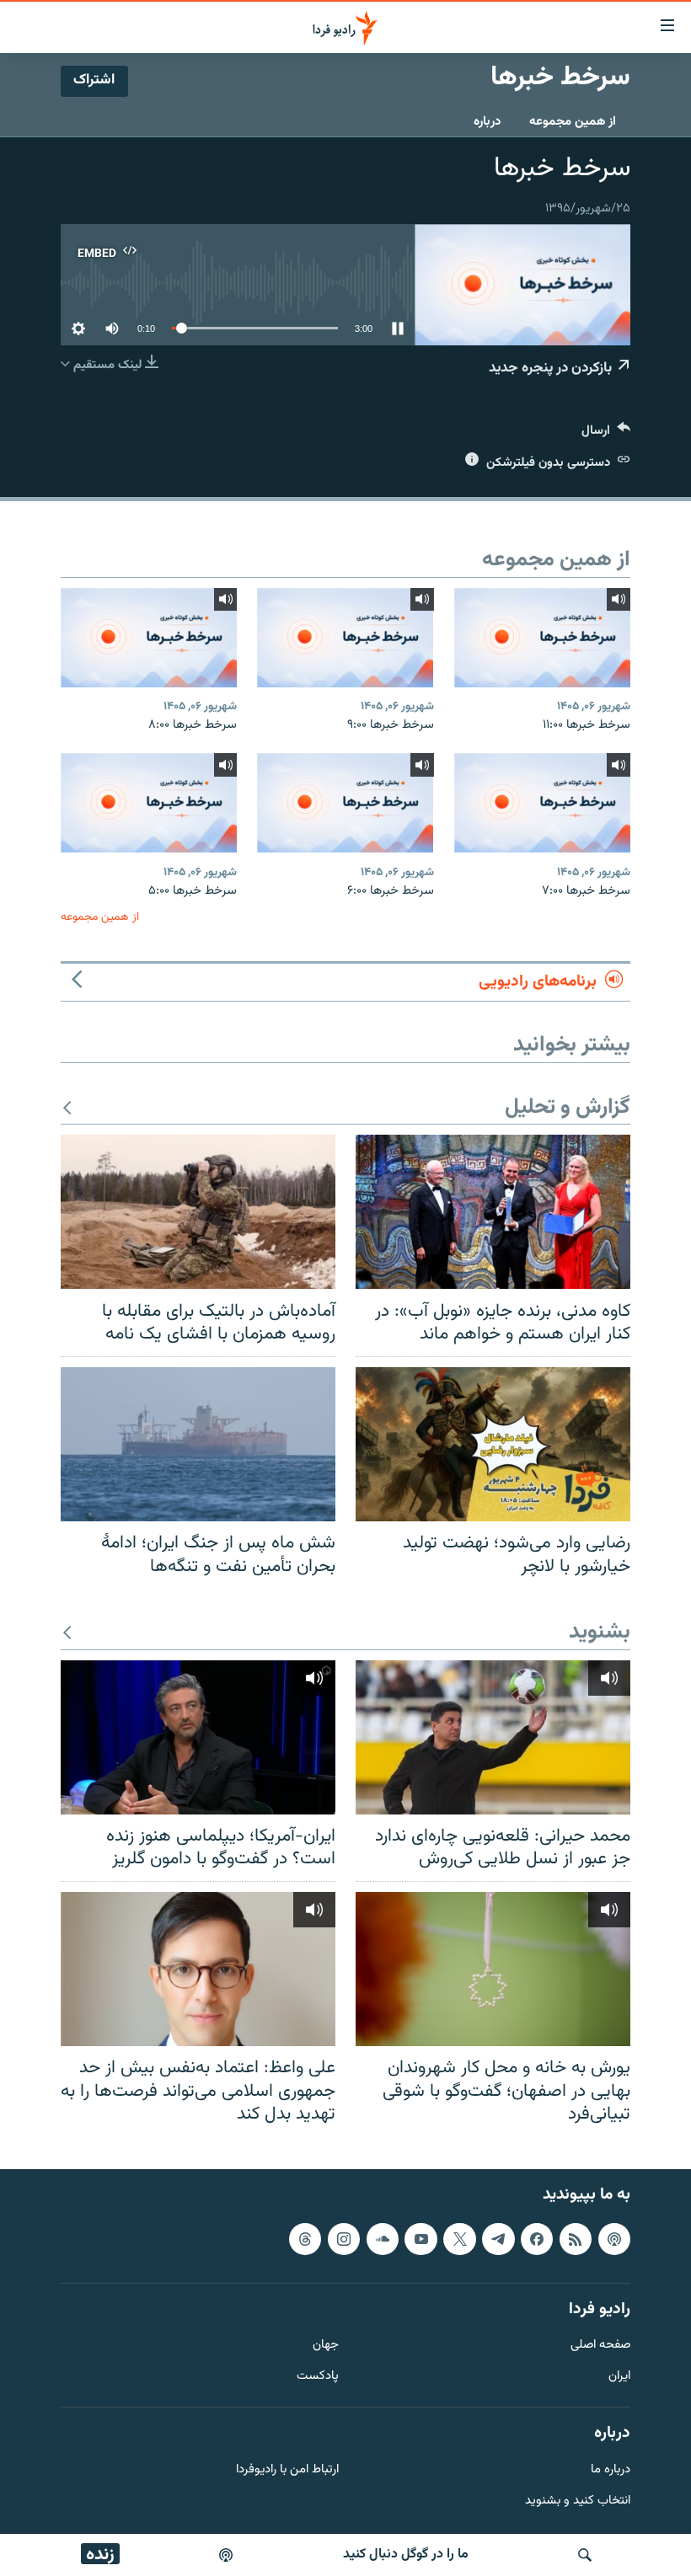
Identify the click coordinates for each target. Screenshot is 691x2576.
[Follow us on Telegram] (498, 2239)
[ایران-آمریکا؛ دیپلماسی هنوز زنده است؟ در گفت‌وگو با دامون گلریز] (198, 1737)
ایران (619, 2377)
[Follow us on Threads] (305, 2239)
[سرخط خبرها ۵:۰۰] (149, 803)
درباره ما (611, 2470)
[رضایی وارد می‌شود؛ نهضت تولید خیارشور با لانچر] (493, 1444)
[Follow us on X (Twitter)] (459, 2239)
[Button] (606, 434)
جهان (326, 2346)
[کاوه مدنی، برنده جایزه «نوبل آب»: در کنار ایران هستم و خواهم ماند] (493, 1212)
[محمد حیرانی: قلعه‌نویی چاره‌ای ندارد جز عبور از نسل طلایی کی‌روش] (493, 1737)
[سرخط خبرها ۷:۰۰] (542, 803)
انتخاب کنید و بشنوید (578, 2501)
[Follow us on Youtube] (420, 2239)
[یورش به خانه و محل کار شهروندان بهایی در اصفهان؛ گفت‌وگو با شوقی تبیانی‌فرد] (493, 1969)
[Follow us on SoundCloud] (383, 2239)
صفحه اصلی (600, 2346)
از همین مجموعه (573, 122)
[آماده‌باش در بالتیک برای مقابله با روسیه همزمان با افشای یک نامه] (198, 1212)
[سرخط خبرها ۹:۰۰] (345, 638)
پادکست (318, 2377)
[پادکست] (226, 2555)
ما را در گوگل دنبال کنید (406, 2555)
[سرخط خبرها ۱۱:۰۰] (542, 638)
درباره (487, 122)
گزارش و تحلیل (568, 1108)
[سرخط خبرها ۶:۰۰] (345, 803)
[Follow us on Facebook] (537, 2239)
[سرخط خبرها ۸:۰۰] (149, 638)
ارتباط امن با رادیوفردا (287, 2470)
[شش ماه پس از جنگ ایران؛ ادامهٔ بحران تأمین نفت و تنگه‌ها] (198, 1444)
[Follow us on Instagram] (344, 2239)
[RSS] (576, 2239)
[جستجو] (585, 2555)
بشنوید (600, 1633)
